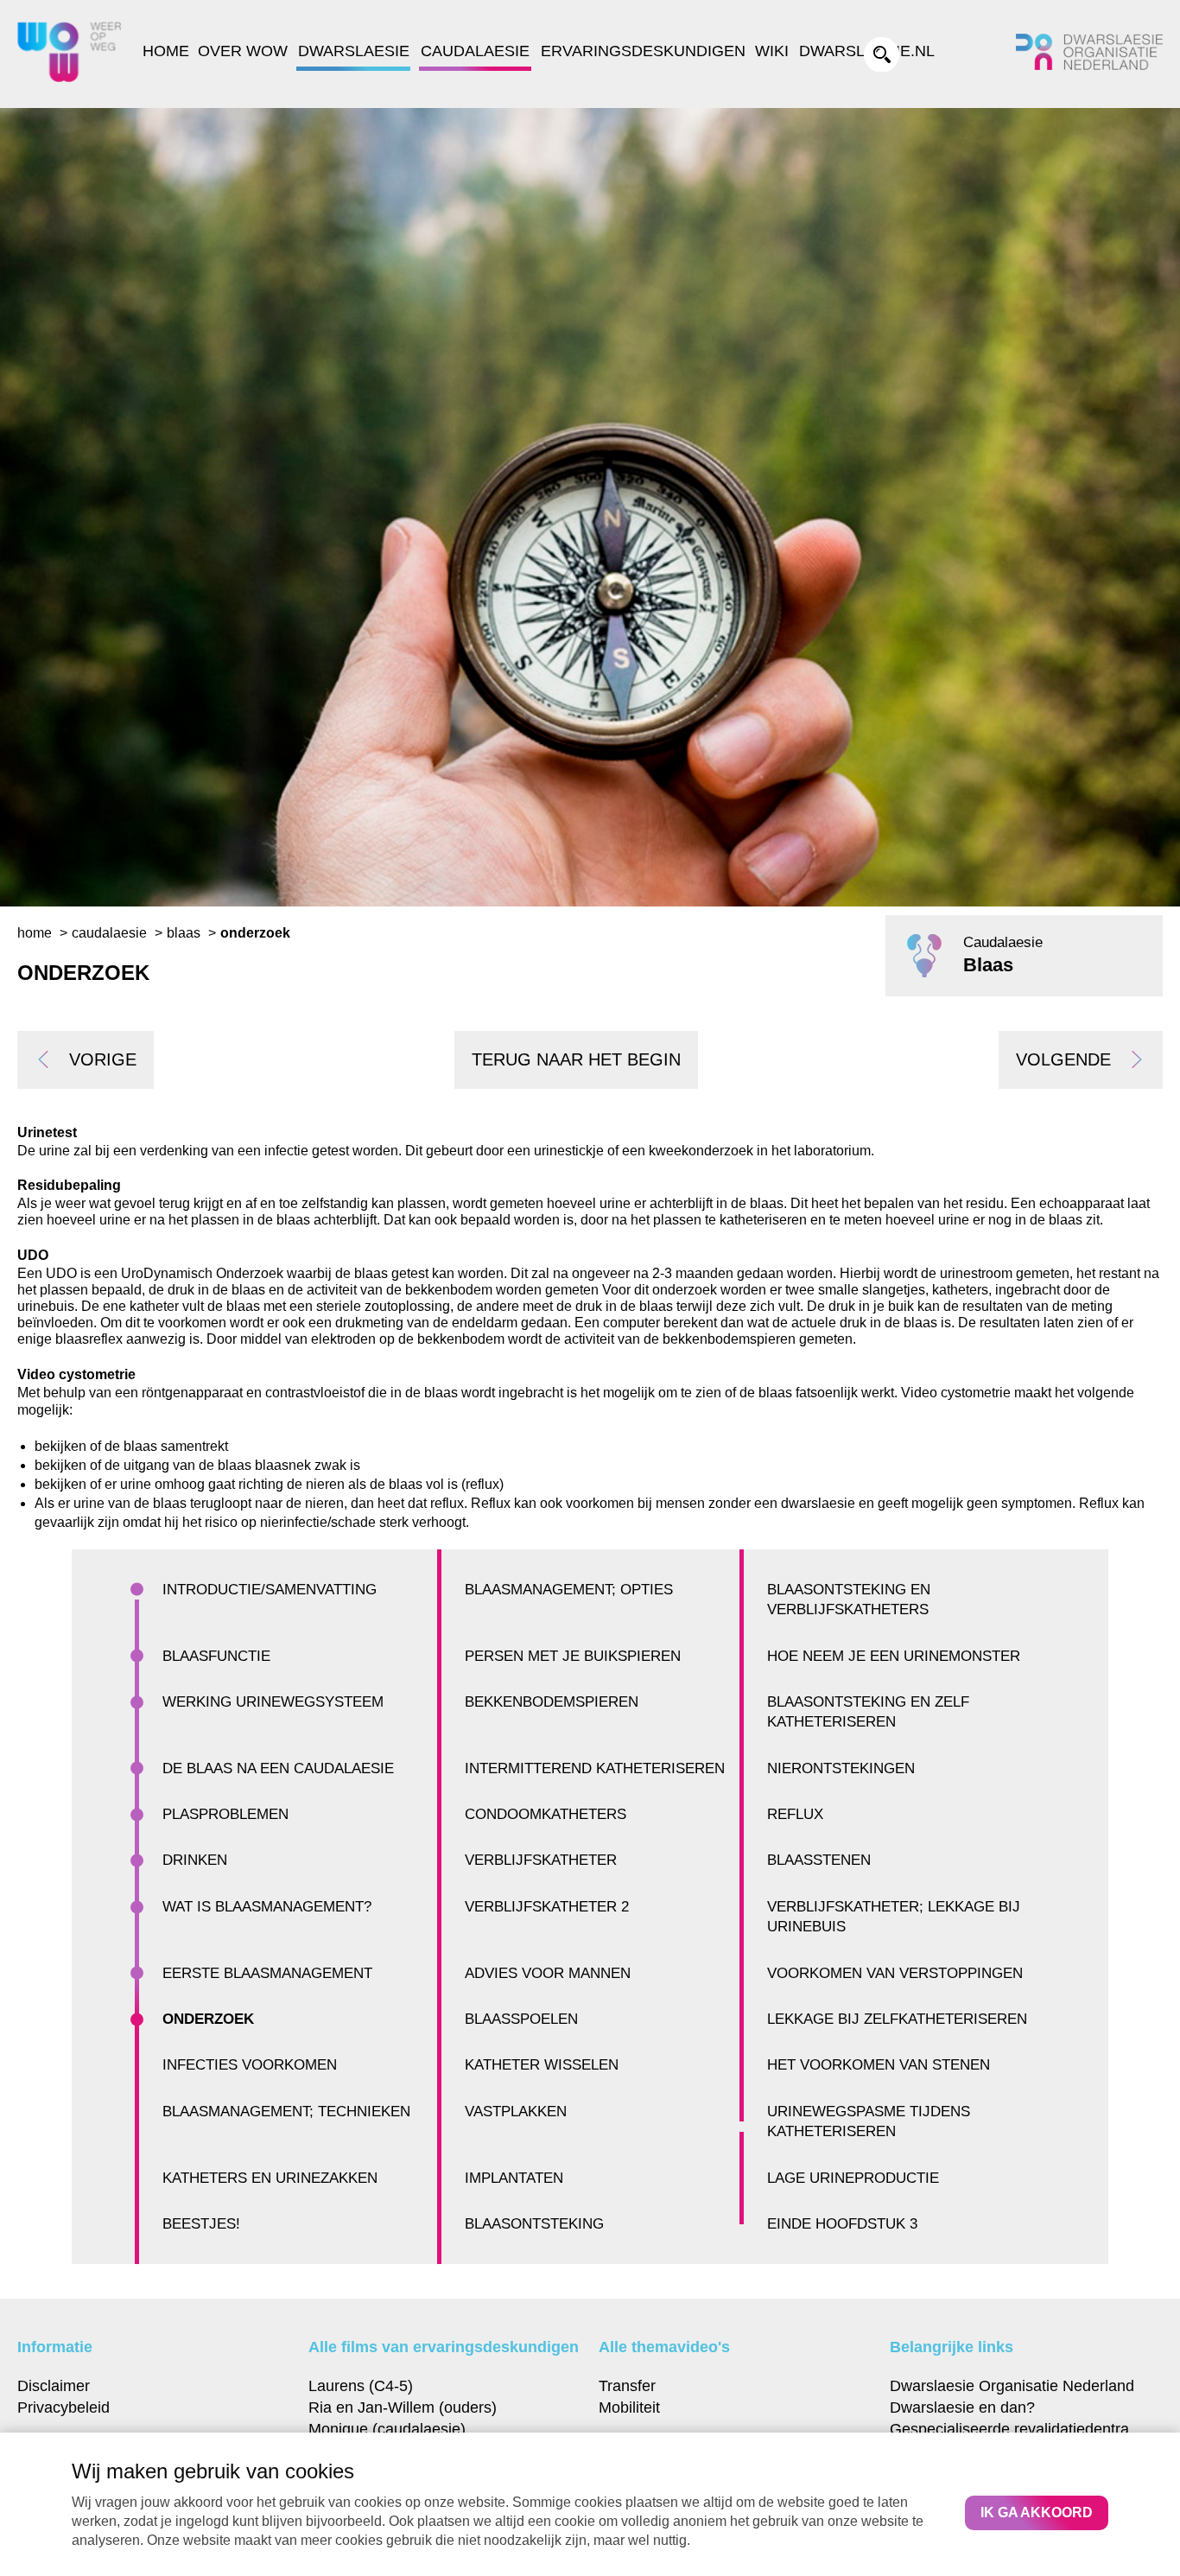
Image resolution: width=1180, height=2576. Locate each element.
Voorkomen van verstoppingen (895, 1973)
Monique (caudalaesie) (387, 2429)
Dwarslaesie (354, 51)
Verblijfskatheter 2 (547, 1907)
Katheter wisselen (542, 2065)
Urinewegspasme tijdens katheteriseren (869, 2121)
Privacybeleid (63, 2407)
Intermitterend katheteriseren (595, 1768)
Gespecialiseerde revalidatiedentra (1009, 2429)
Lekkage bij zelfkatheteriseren (897, 2019)
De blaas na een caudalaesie (278, 1768)
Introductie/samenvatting (270, 1590)
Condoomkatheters (546, 1814)
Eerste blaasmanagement (267, 1973)
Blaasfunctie (216, 1656)
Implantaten (514, 2178)
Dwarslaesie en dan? (962, 2407)
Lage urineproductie (853, 2178)
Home (166, 51)
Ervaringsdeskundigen (643, 51)
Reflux (795, 1814)
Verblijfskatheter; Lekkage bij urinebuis (894, 1917)
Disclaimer (54, 2385)
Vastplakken (516, 2112)
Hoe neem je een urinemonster (894, 1656)
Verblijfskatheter (541, 1860)
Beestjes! (201, 2224)
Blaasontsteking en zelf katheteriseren (868, 1712)
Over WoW (243, 51)
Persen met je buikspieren (573, 1656)
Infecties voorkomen (250, 2065)
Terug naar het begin (576, 1059)
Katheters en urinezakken (270, 2178)
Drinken (195, 1860)
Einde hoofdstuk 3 (842, 2224)
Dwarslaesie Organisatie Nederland (1012, 2385)
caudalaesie (109, 933)
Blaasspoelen (521, 2019)
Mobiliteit (629, 2407)
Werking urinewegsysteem (273, 1702)
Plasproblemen (225, 1814)
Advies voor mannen (548, 1973)
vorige (103, 1059)
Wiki (772, 51)
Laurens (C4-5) (361, 2385)
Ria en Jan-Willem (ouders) (403, 2407)
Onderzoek (208, 2019)
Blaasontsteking (534, 2224)
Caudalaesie (475, 51)
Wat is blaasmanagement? (267, 1907)
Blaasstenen (819, 1860)
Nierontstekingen (841, 1768)
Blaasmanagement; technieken (286, 2112)
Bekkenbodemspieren (552, 1702)
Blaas (184, 933)
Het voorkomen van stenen (879, 2065)
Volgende (1063, 1059)
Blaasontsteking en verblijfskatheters (849, 1600)
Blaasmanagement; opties (569, 1590)
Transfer (627, 2385)
